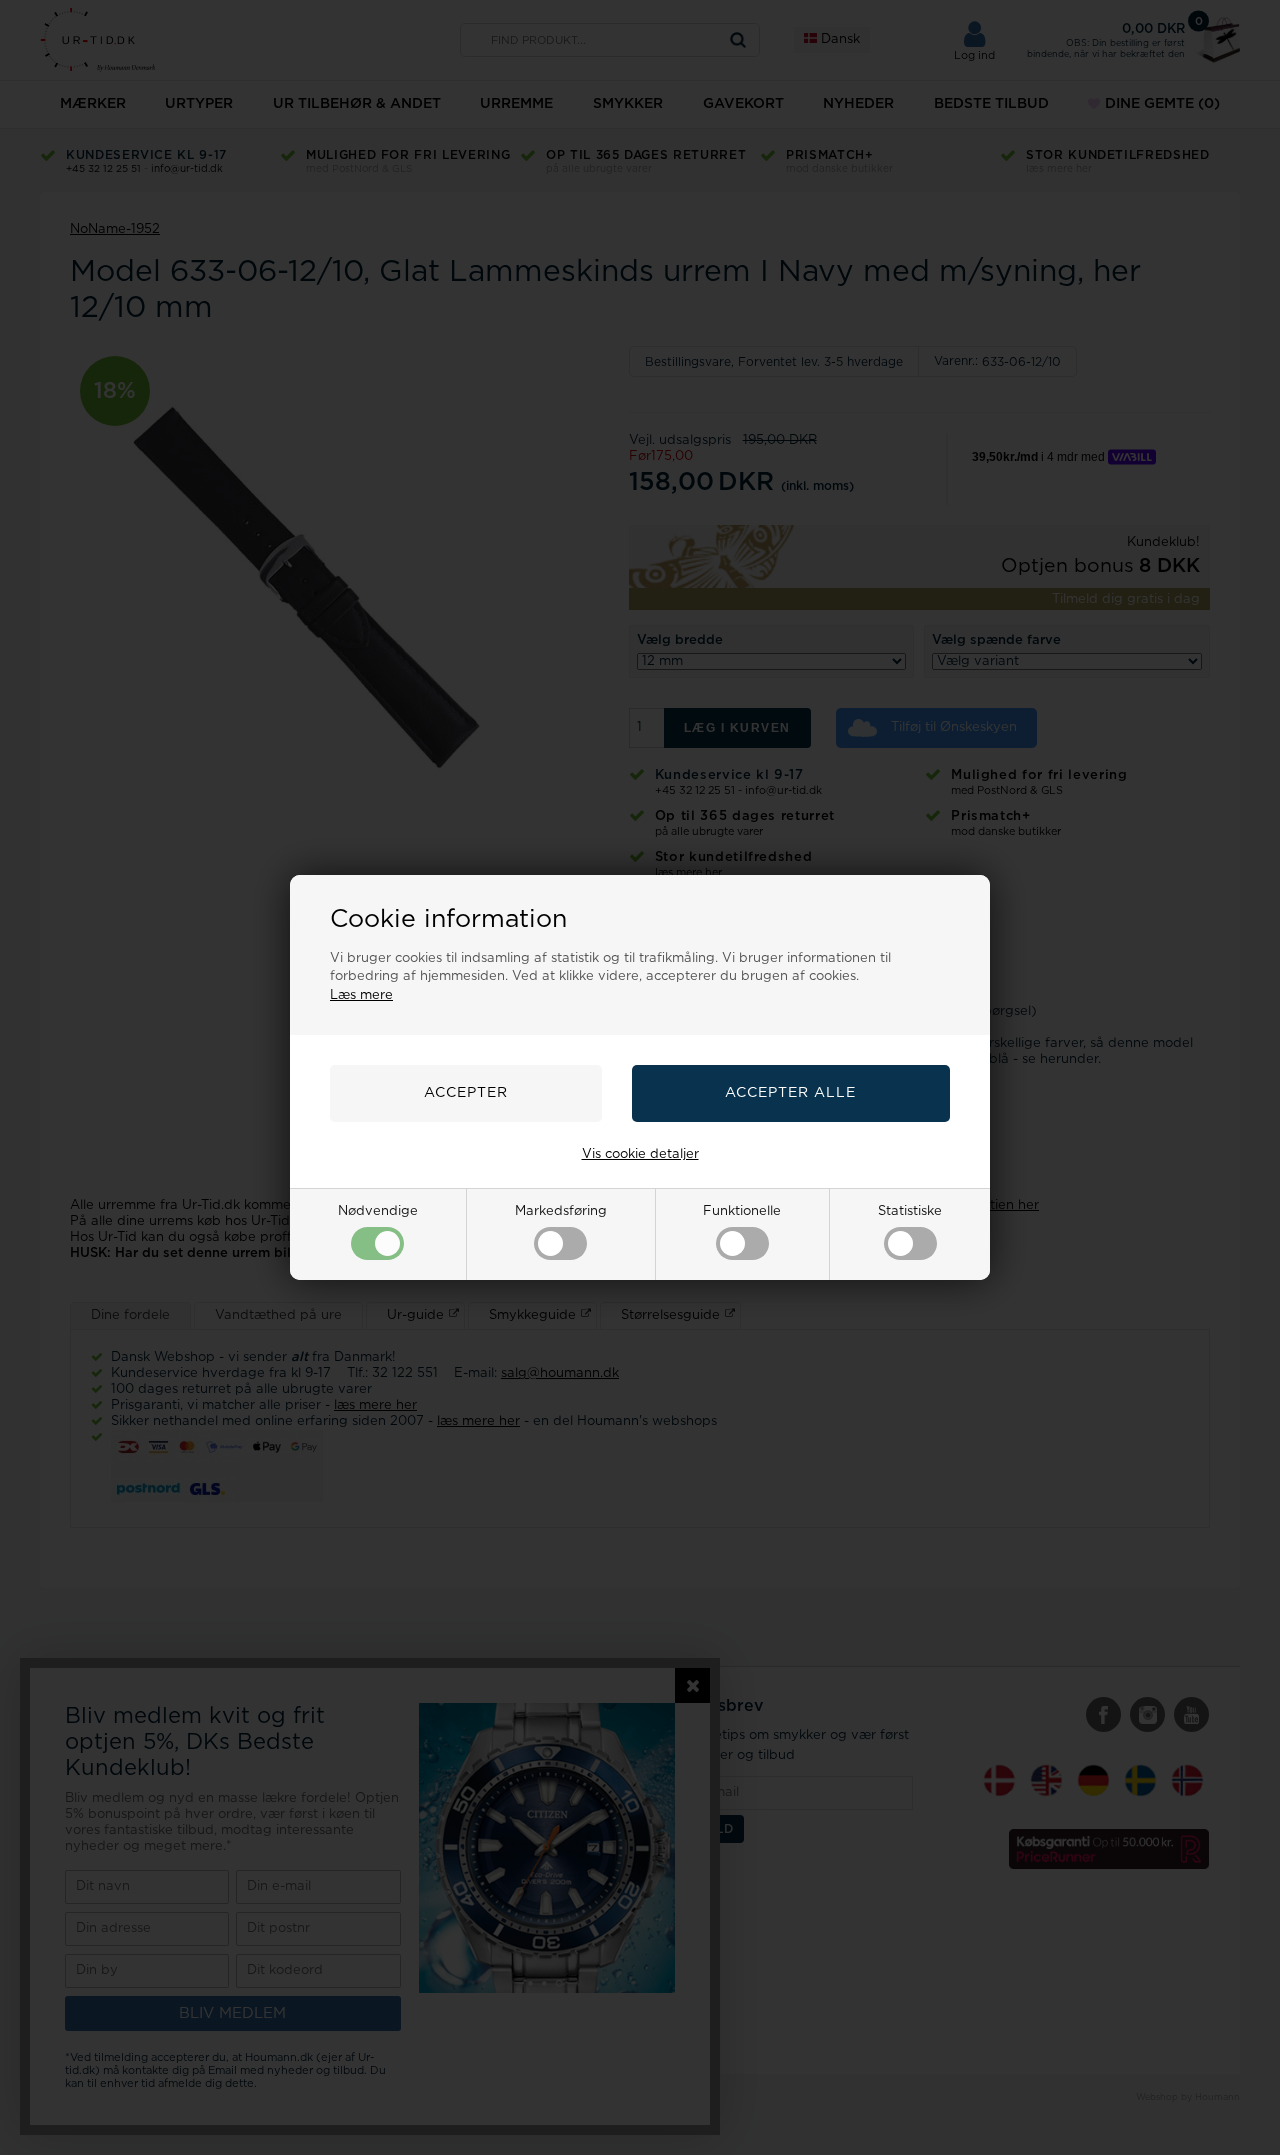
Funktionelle (742, 1211)
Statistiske (910, 1211)
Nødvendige (378, 1211)
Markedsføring (561, 1211)
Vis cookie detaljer (640, 1154)
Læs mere (361, 995)
